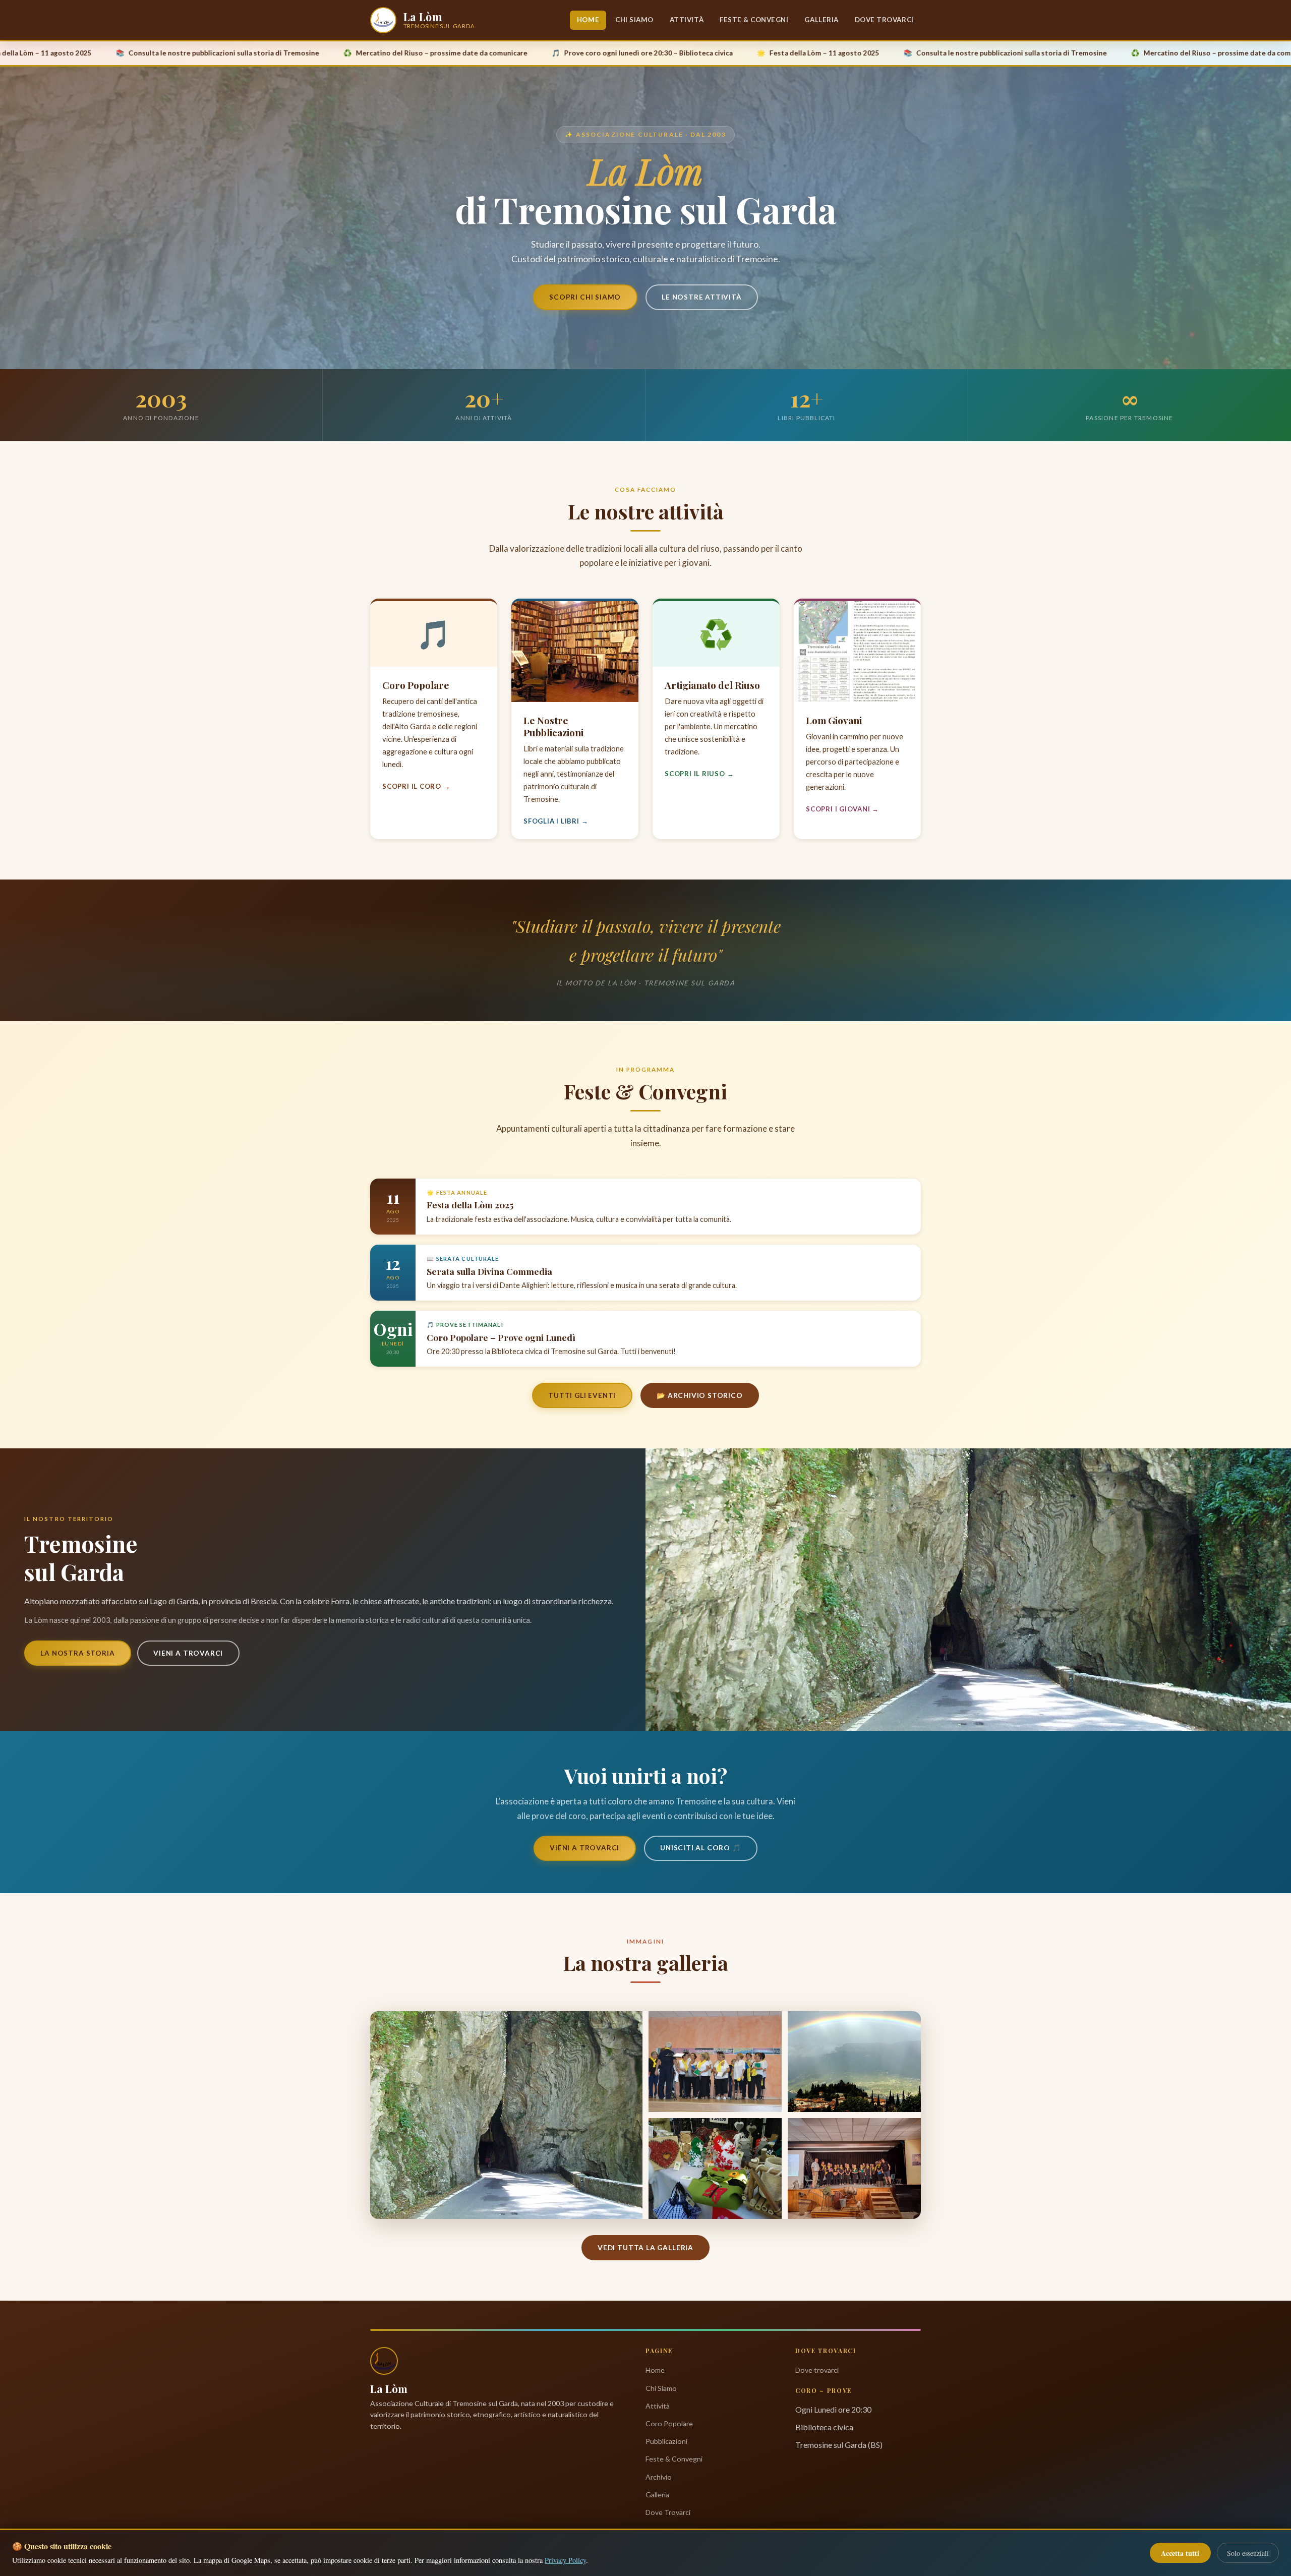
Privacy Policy (565, 2560)
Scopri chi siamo (585, 297)
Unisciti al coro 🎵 (701, 1848)
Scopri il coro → (416, 786)
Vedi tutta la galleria (645, 2248)
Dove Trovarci (884, 20)
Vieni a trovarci (188, 1653)
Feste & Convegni (754, 20)
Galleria (821, 20)
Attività (687, 20)
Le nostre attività (702, 297)
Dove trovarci (817, 2370)
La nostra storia (77, 1653)
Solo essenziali (1248, 2553)
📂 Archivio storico (700, 1395)
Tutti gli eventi (582, 1395)
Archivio (659, 2477)
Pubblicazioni (666, 2441)
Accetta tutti (1180, 2553)
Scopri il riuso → (699, 774)
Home (588, 20)
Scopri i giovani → (842, 809)
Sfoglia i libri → (556, 821)
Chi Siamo (634, 20)
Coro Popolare (669, 2423)
